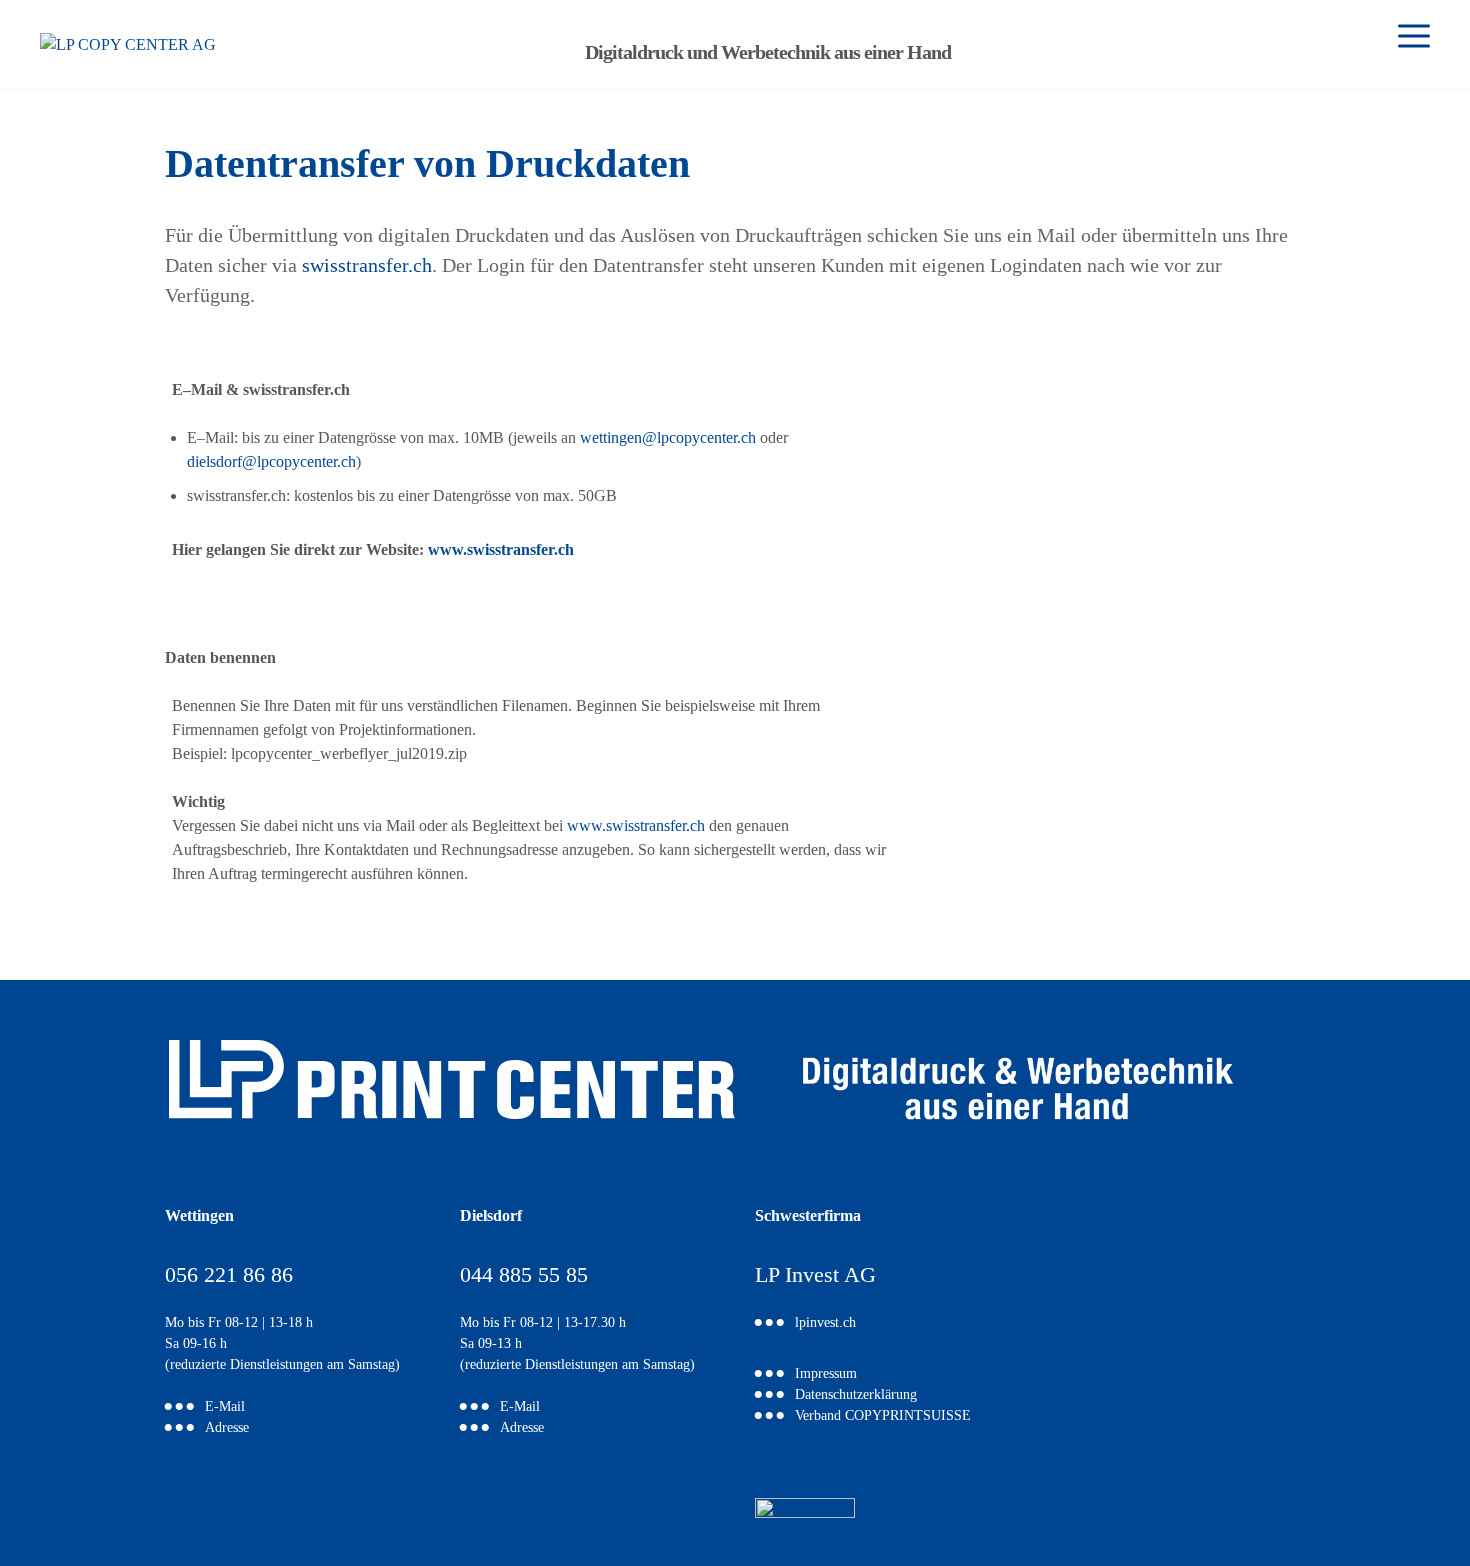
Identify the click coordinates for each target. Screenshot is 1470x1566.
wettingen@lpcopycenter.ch (668, 437)
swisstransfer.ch (367, 265)
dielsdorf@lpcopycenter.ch (271, 461)
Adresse (227, 1428)
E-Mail (225, 1407)
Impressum (826, 1374)
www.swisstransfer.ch (501, 549)
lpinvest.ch (825, 1323)
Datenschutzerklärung (856, 1395)
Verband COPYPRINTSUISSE (883, 1416)
